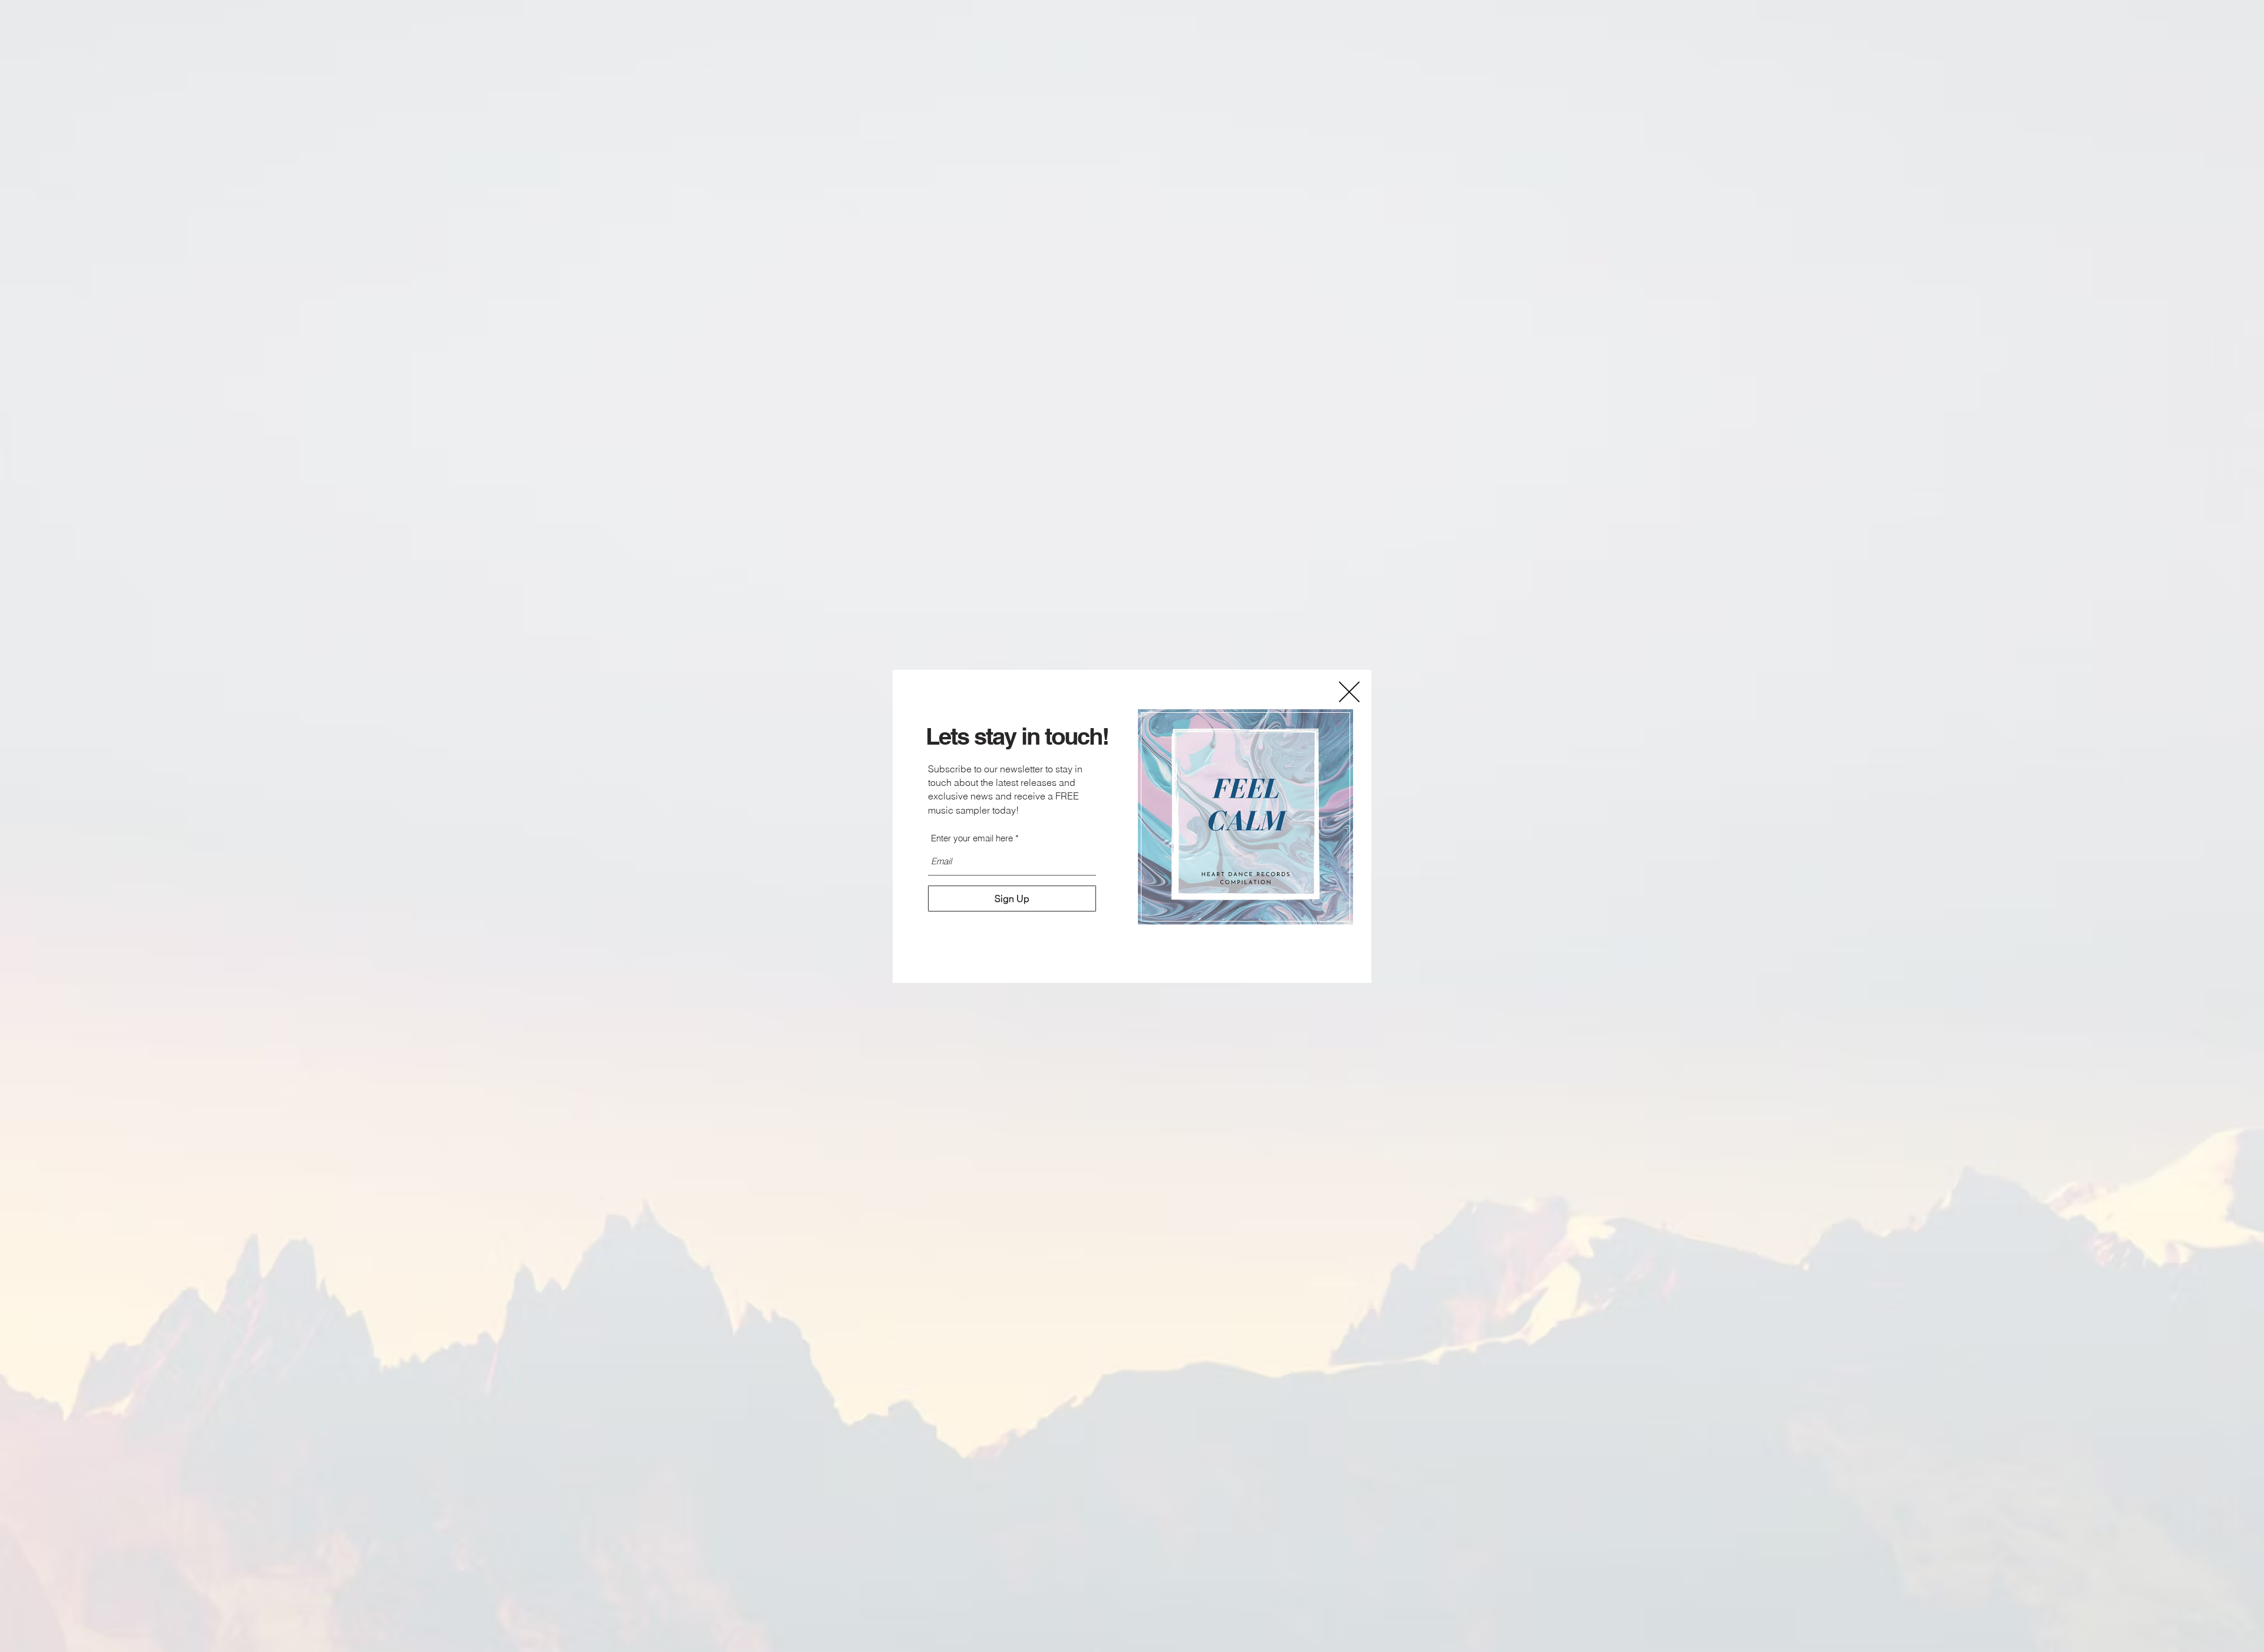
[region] (1246, 817)
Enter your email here (972, 838)
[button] (1349, 692)
